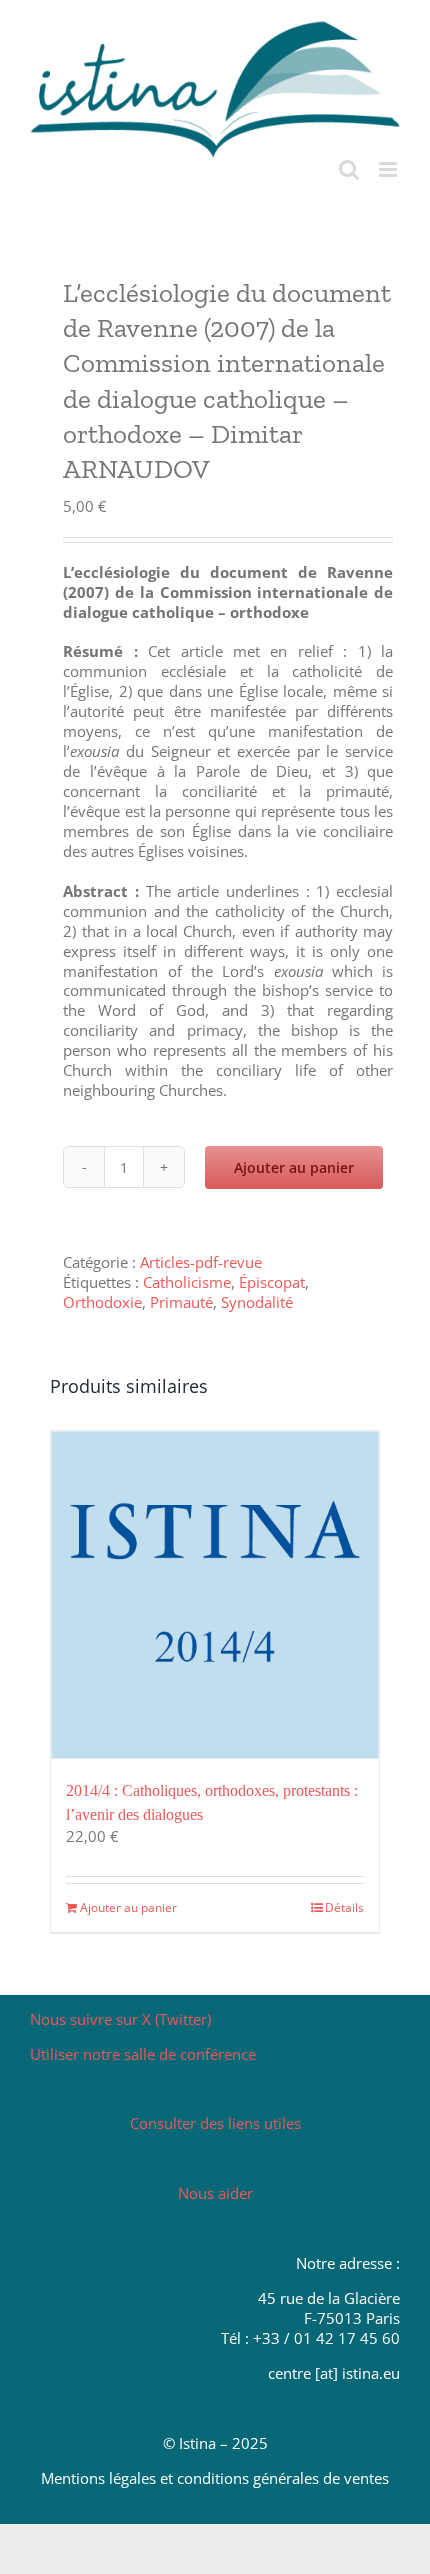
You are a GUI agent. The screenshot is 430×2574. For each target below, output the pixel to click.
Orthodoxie (102, 1302)
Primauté (181, 1302)
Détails (344, 1907)
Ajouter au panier (294, 1167)
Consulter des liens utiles (215, 2123)
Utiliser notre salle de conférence (143, 2054)
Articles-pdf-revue (201, 1262)
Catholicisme (187, 1282)
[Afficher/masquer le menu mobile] (389, 169)
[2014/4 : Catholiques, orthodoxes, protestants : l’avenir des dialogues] (215, 1595)
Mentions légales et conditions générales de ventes (215, 2478)
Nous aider (215, 2193)
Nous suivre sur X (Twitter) (120, 2019)
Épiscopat (272, 1282)
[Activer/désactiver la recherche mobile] (349, 169)
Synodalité (257, 1302)
